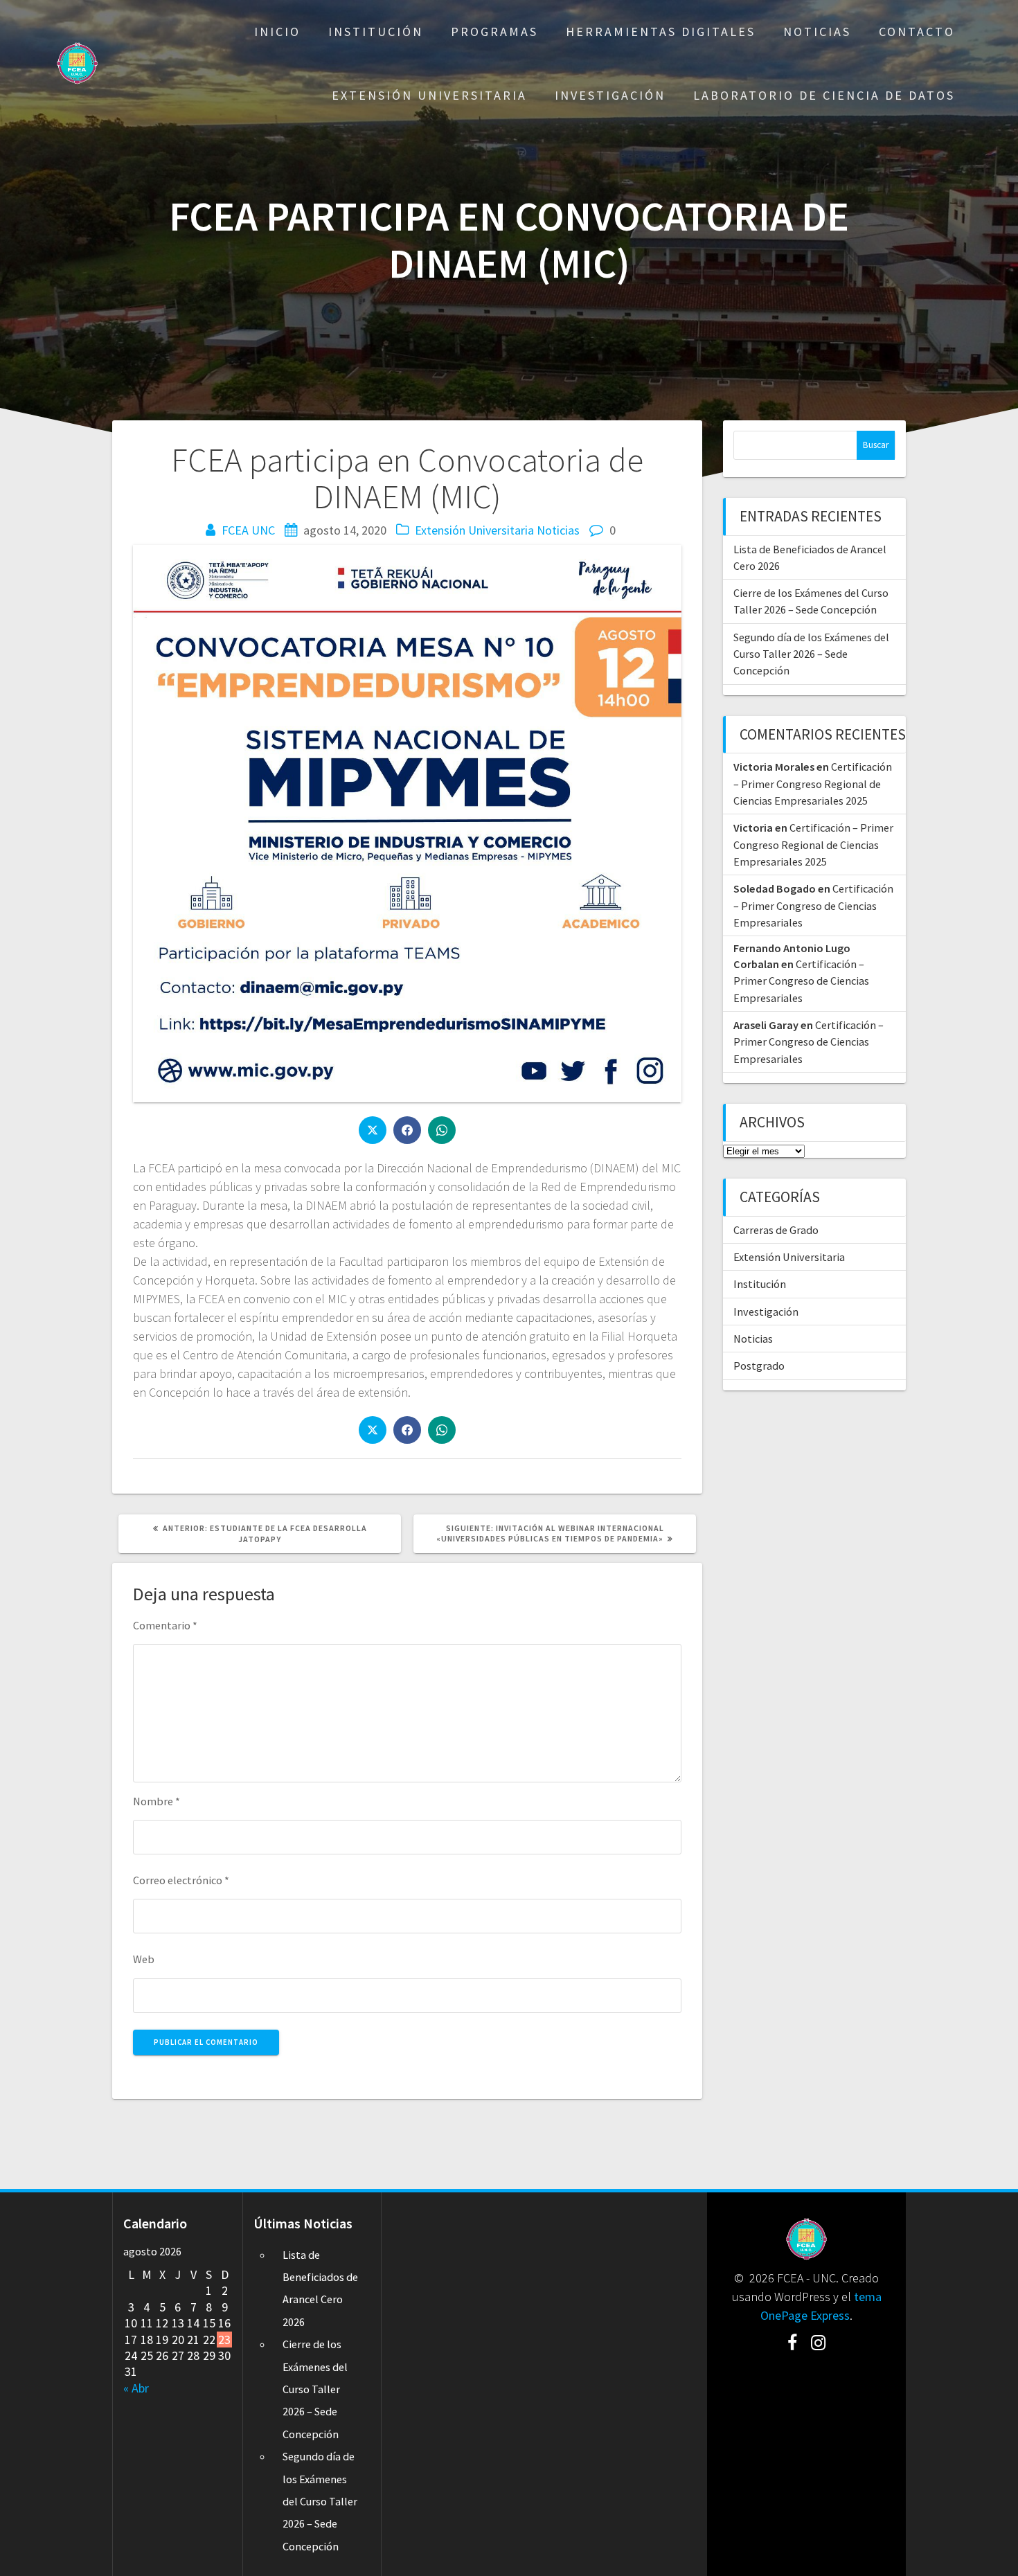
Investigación (610, 95)
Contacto (917, 32)
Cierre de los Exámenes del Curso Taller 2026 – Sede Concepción (315, 2389)
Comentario (165, 1625)
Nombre (157, 1801)
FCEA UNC (248, 530)
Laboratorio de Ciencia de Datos (824, 95)
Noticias (817, 32)
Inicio (277, 32)
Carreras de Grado (776, 1230)
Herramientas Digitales (661, 32)
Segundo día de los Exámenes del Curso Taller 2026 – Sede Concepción (811, 654)
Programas (494, 32)
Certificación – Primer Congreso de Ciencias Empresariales (813, 905)
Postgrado (759, 1366)
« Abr (136, 2388)
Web (144, 1959)
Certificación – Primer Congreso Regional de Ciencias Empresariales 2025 (813, 784)
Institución (376, 32)
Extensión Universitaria (429, 95)
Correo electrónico (181, 1880)
